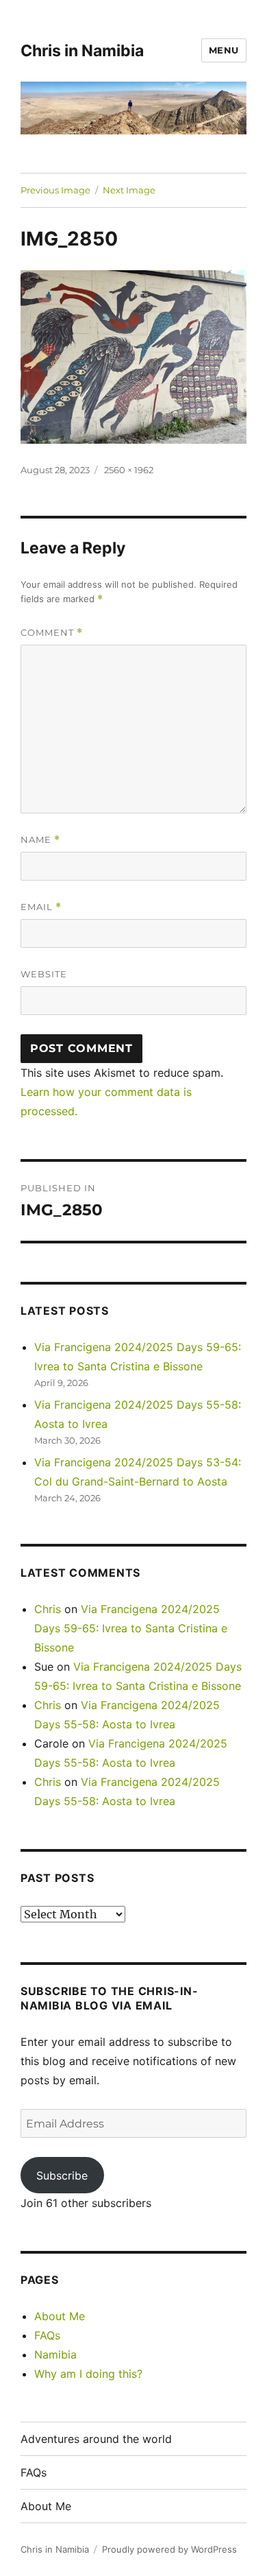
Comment (52, 633)
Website (44, 974)
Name (40, 840)
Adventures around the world (96, 2439)
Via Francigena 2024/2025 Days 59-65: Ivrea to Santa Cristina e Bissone (131, 1628)
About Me (60, 2316)
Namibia (55, 2354)
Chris (48, 1609)
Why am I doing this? (88, 2374)
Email (41, 907)
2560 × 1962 (129, 470)
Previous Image (55, 190)
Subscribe (62, 2175)
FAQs (47, 2335)
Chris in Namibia (82, 51)
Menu (224, 50)
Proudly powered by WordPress (169, 2549)
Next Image (129, 190)
